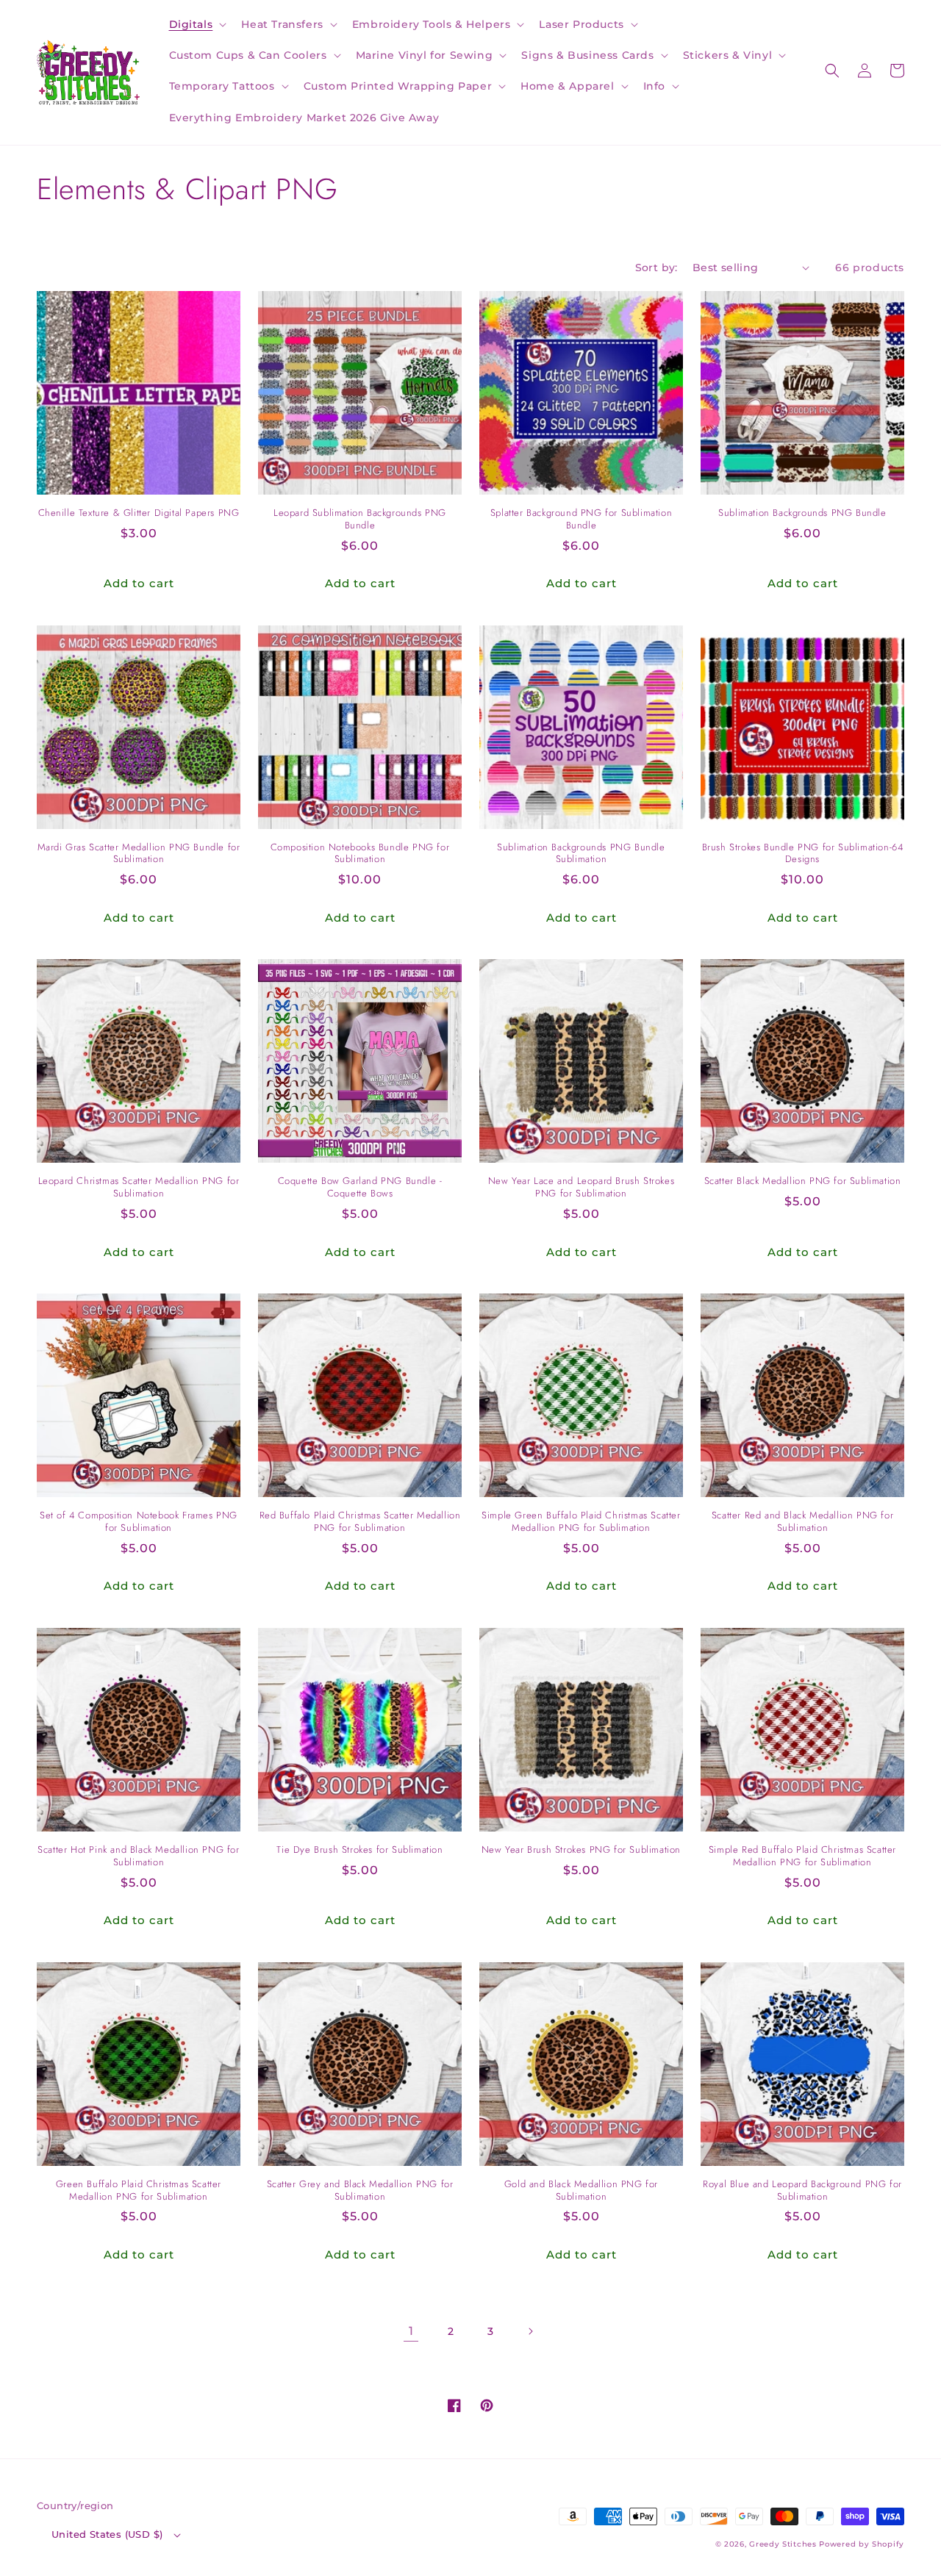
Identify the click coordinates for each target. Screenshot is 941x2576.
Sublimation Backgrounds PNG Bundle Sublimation (581, 854)
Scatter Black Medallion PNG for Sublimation (803, 1181)
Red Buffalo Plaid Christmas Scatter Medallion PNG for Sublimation (360, 1522)
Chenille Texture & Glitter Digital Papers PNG (139, 513)
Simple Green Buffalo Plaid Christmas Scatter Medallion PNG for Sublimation (581, 1522)
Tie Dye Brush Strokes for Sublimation (359, 1850)
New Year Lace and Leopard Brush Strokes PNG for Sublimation (581, 1188)
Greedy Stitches (783, 2544)
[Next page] (530, 2331)
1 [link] (411, 2331)
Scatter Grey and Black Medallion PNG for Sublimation (360, 2191)
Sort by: (656, 268)
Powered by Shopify (862, 2544)
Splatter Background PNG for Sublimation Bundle (581, 520)
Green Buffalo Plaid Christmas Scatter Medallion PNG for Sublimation (139, 2191)
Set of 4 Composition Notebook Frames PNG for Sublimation (139, 1522)
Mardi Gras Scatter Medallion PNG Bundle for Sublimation (139, 854)
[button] (197, 24)
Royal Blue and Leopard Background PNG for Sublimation (802, 2191)
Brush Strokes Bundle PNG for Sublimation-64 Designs (803, 854)
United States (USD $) (107, 2534)
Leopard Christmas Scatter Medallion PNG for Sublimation (139, 1188)
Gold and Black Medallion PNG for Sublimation (581, 2191)
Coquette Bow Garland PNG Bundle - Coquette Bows (360, 1188)
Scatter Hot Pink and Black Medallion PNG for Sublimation (138, 1856)
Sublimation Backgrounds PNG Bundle (802, 513)
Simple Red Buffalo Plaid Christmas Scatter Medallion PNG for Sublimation (802, 1856)
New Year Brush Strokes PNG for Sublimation (581, 1850)
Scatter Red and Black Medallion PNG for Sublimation (802, 1522)
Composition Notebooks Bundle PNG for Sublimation (360, 854)
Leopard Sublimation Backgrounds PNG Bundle (360, 520)
